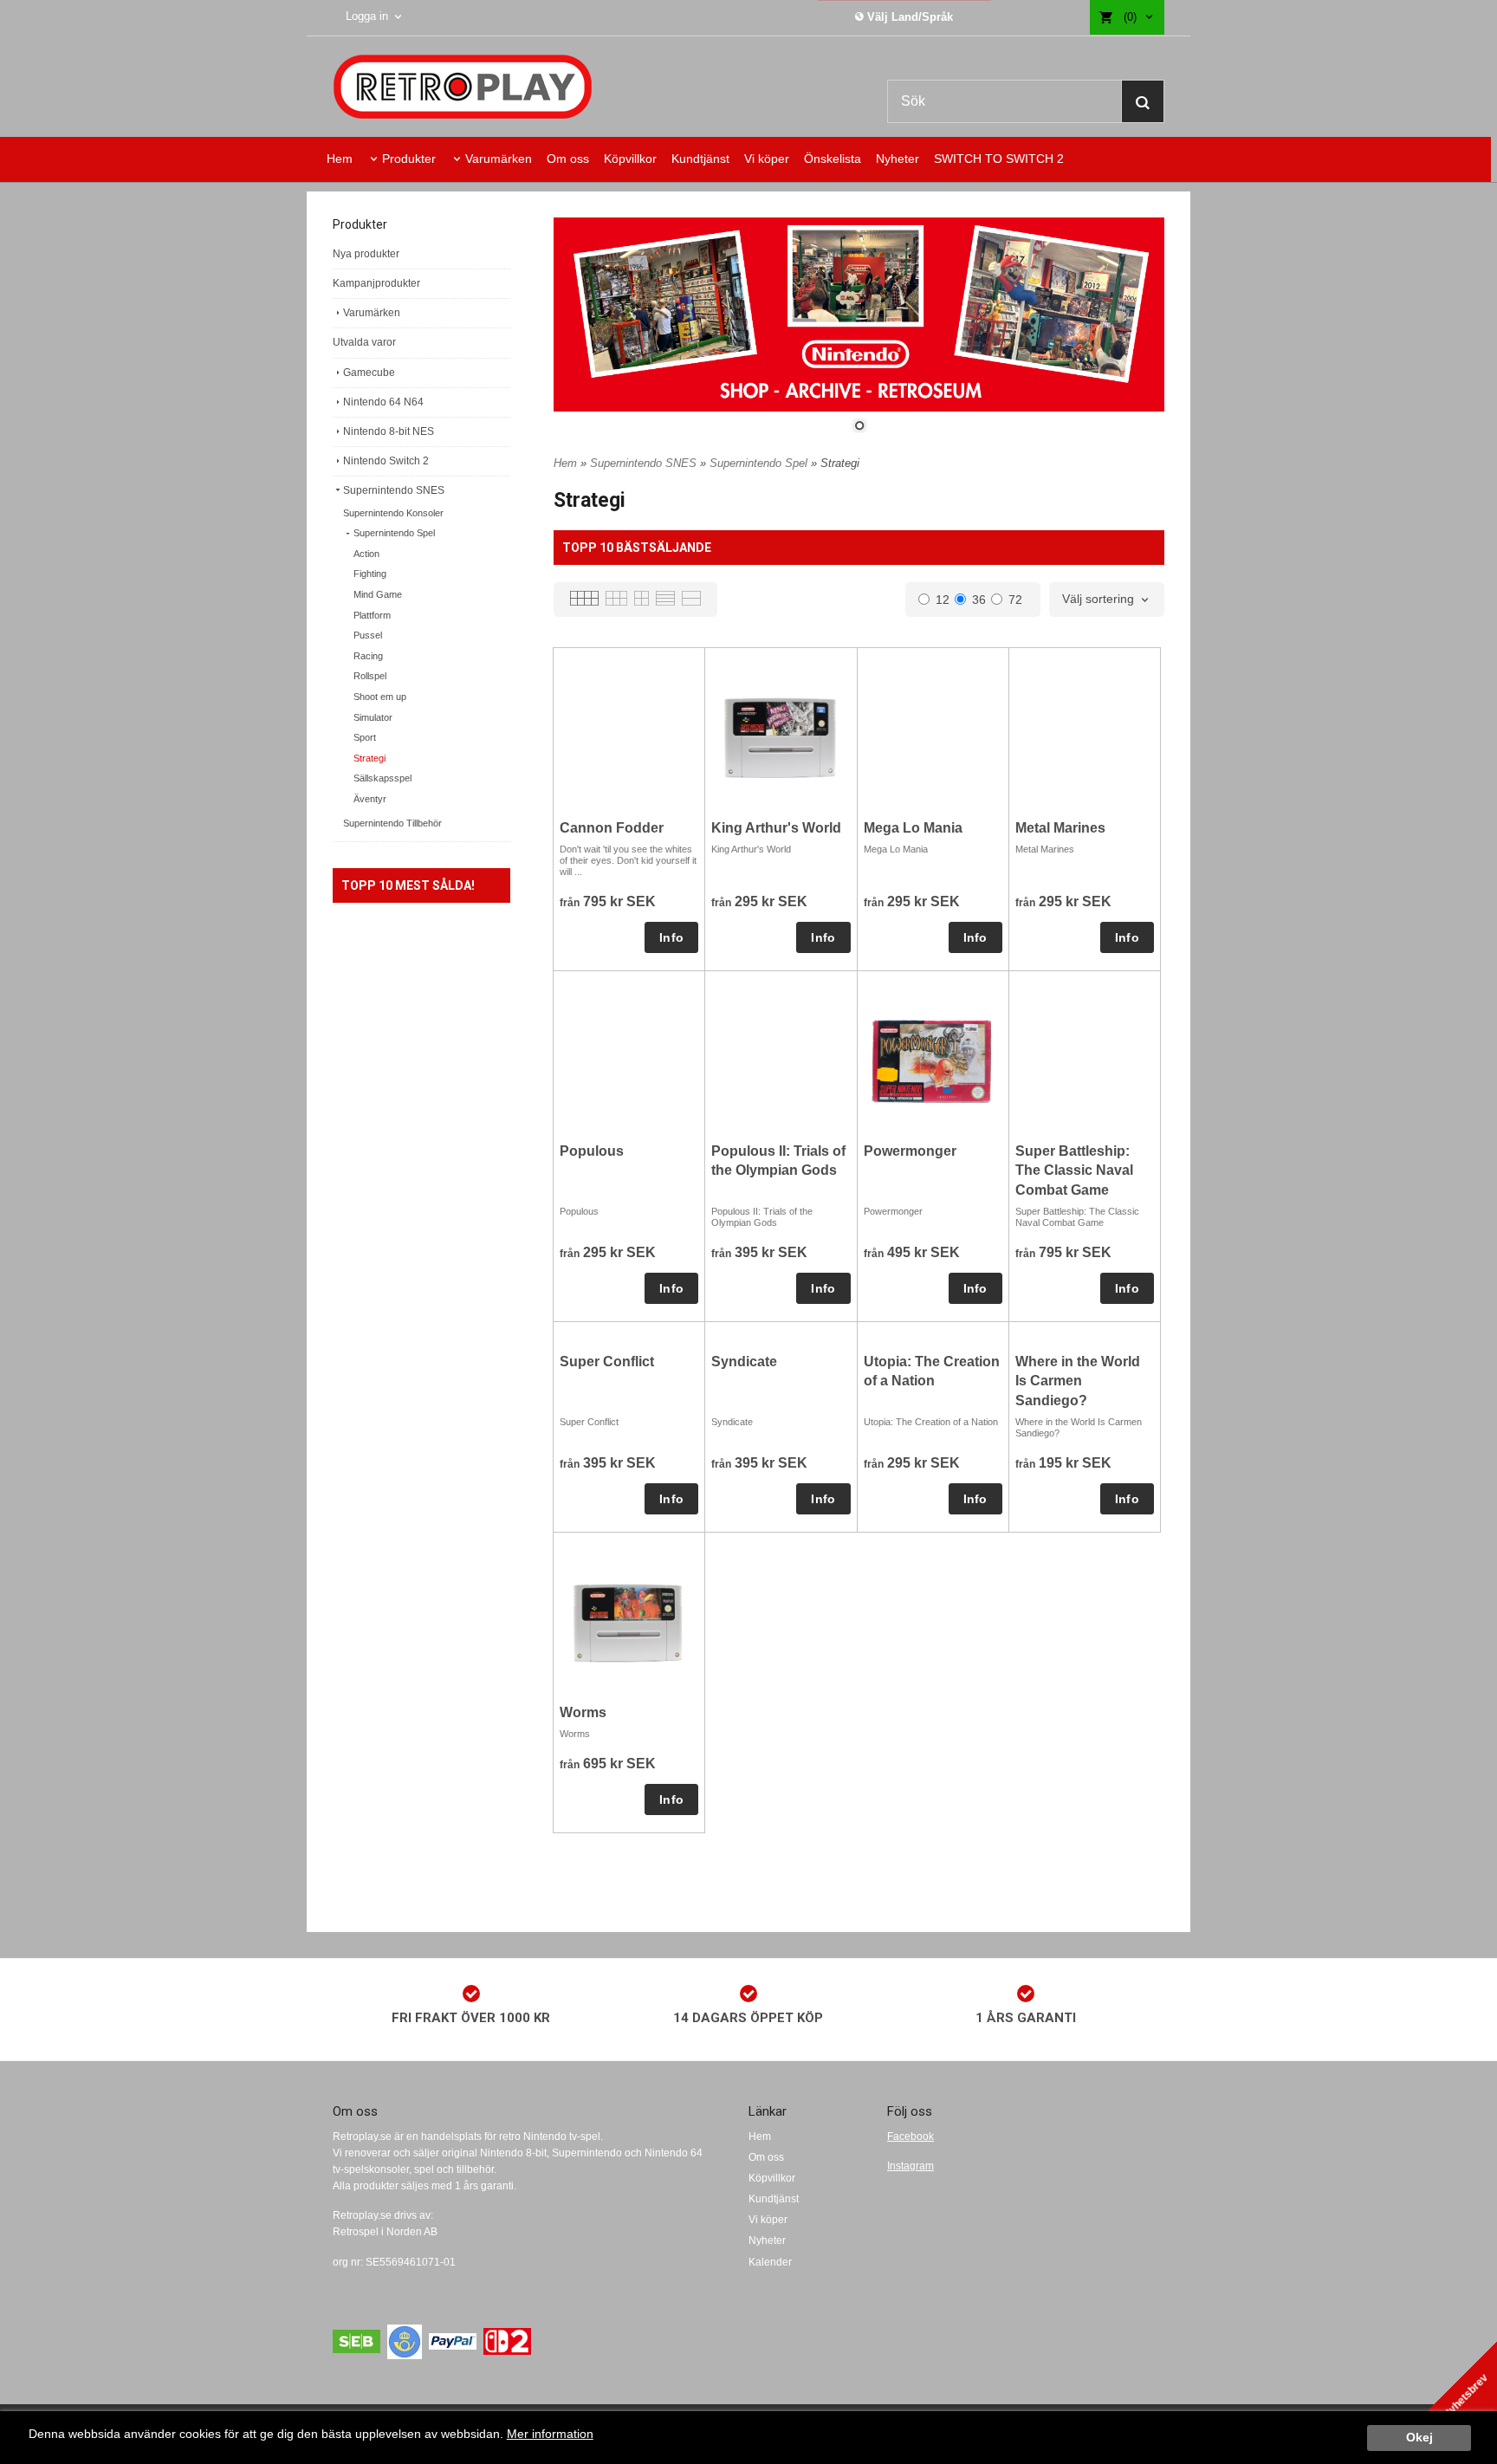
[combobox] (1107, 600)
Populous (592, 1151)
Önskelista (833, 159)
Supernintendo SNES (394, 490)
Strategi (369, 758)
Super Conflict (607, 1362)
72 (1015, 600)
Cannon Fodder (612, 828)
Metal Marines (1060, 828)
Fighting (370, 574)
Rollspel (370, 676)
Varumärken (499, 159)
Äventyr (370, 799)
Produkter (409, 159)
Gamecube (369, 373)
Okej (1419, 2438)
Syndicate (744, 1362)
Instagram (911, 2166)
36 (979, 600)
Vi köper (767, 159)
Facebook (911, 2137)
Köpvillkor (630, 159)
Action (366, 554)
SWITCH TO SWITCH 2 (999, 159)
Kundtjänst (700, 159)
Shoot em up (380, 697)
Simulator (373, 717)
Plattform (372, 615)
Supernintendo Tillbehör (392, 823)
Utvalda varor (364, 342)
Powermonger (910, 1151)
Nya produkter (366, 254)
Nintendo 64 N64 (383, 402)
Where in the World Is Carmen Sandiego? (1078, 1381)
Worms (583, 1712)
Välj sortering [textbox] (1098, 599)
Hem (340, 159)
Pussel (368, 635)
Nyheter (898, 159)
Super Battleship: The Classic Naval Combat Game (1074, 1170)
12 (943, 600)
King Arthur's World (776, 828)
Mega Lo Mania (913, 828)
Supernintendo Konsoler (393, 513)
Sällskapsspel (382, 778)
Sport (365, 737)
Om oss (568, 159)
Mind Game (378, 594)
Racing (368, 656)
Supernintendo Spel (394, 533)
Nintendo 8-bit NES (389, 431)
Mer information (550, 2434)
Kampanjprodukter (376, 283)
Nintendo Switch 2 (386, 461)
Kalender (770, 2262)
